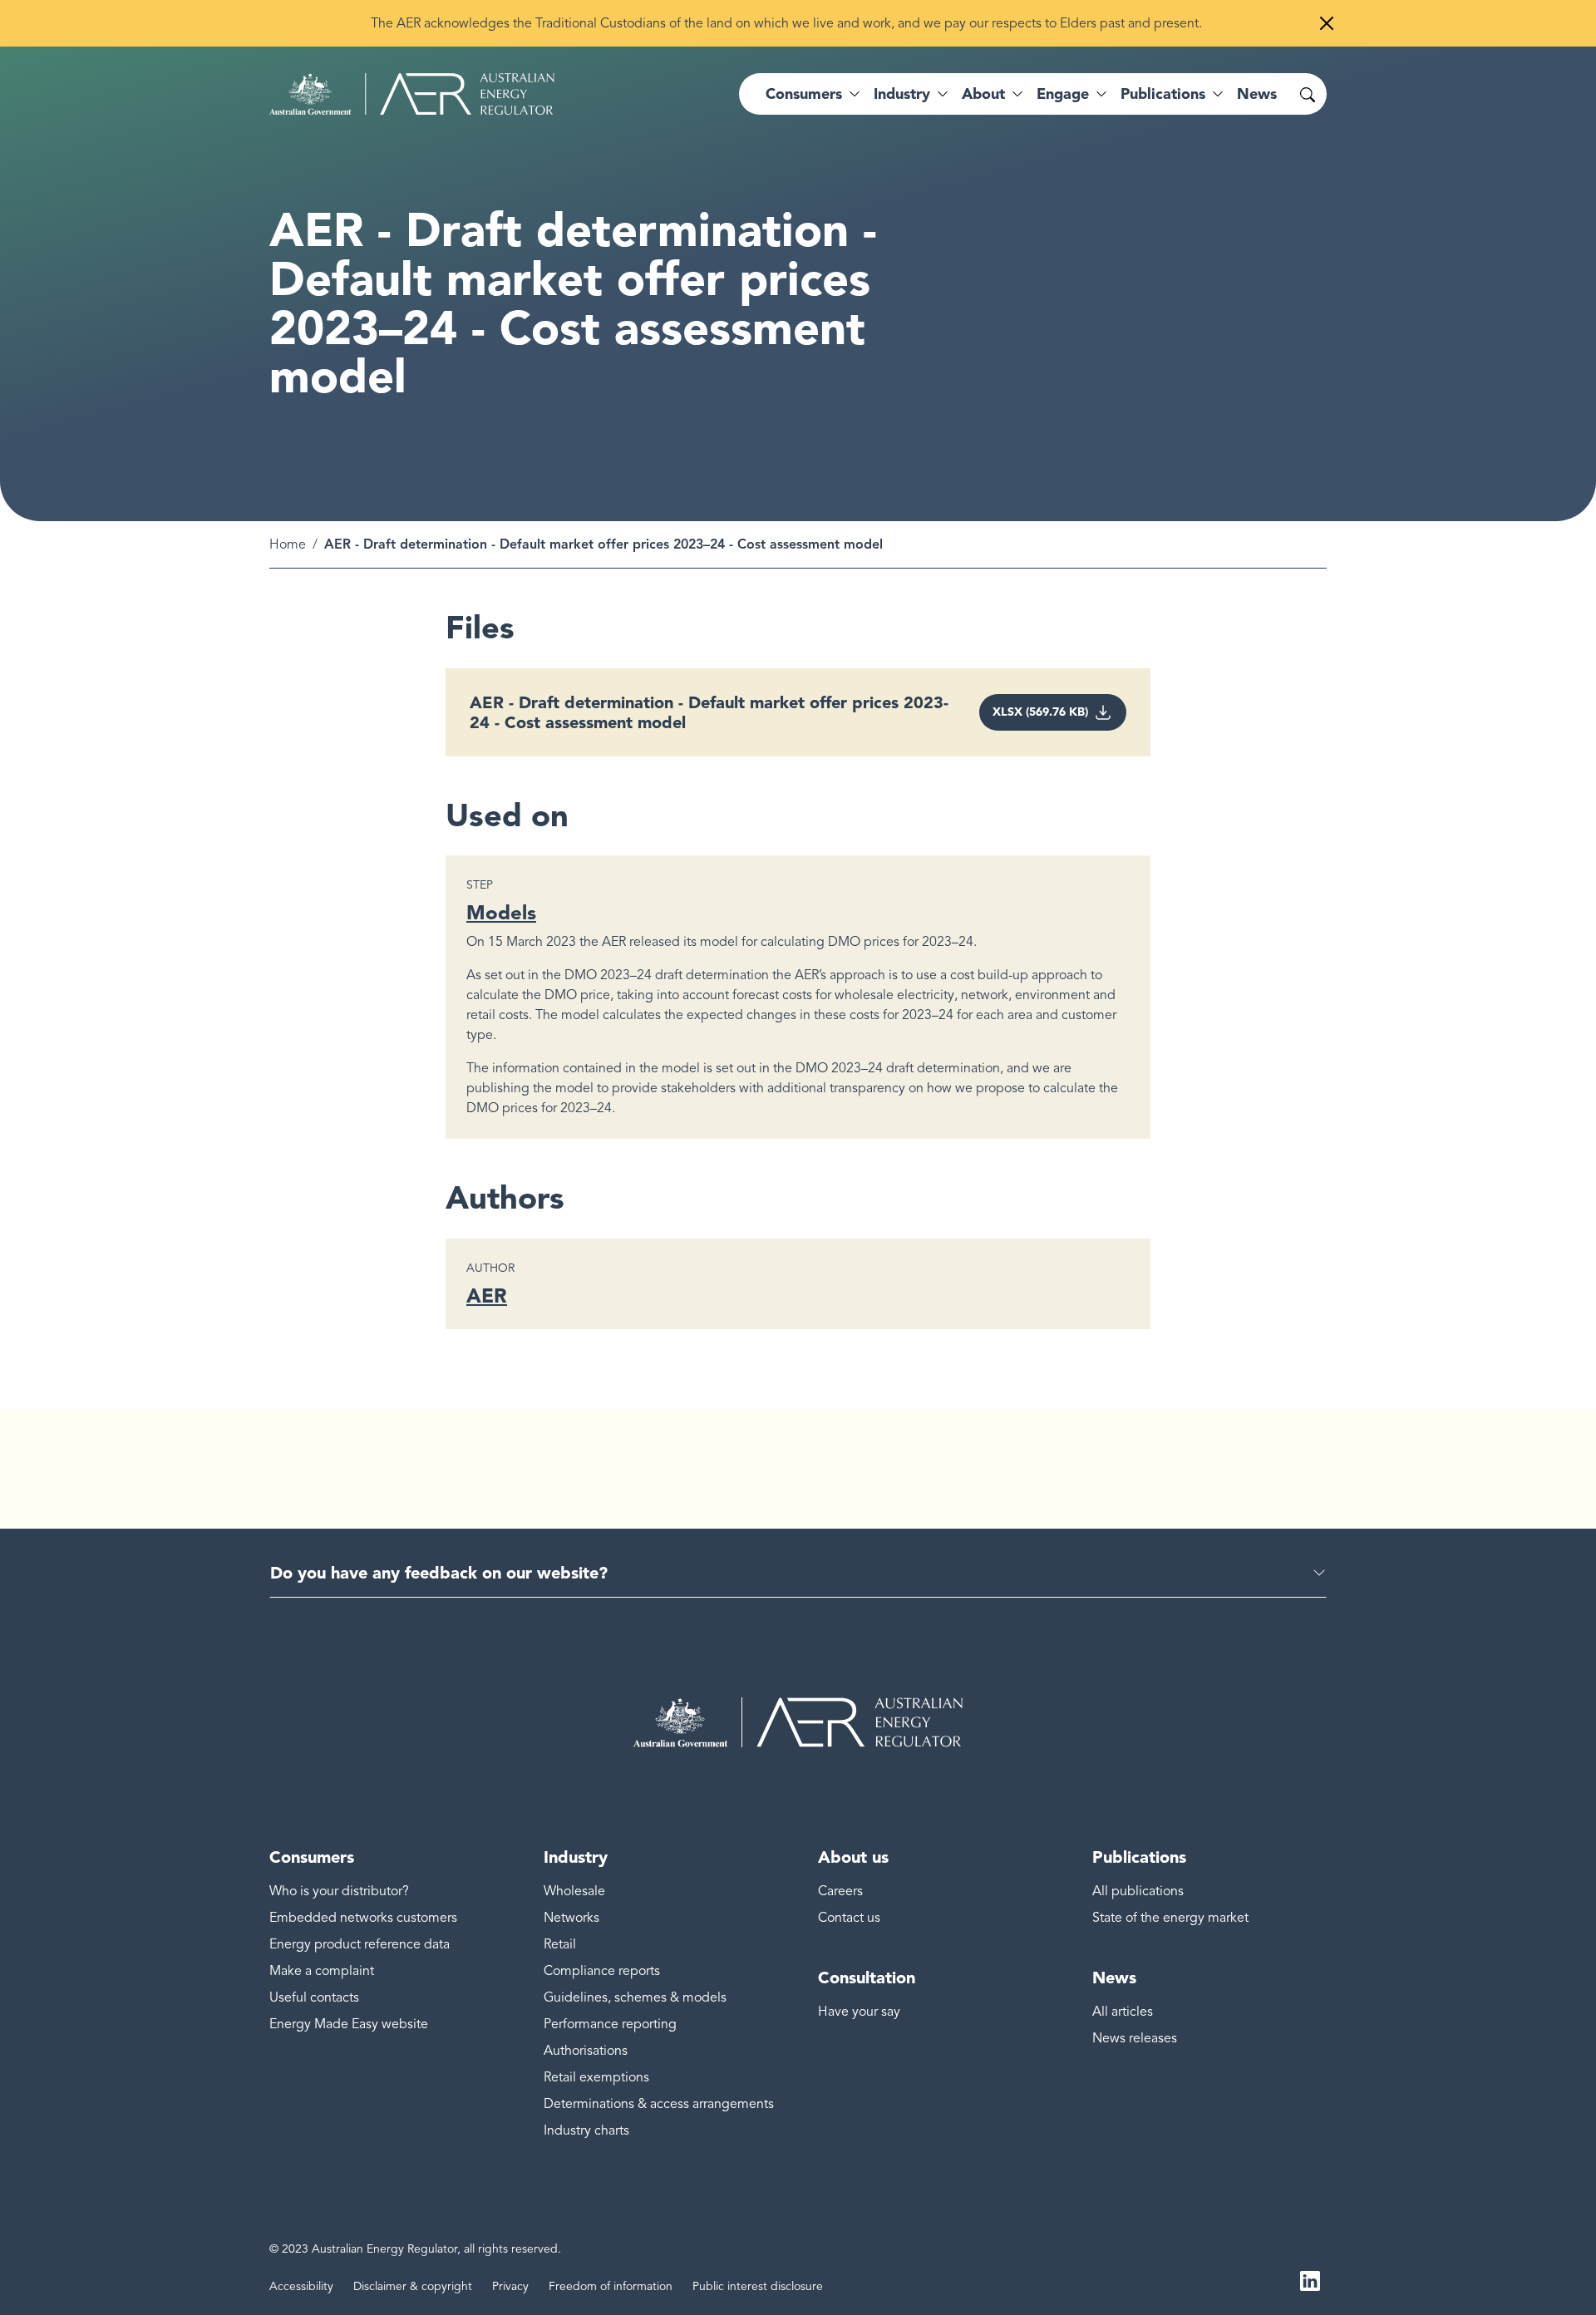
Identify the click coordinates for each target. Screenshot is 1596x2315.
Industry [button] (902, 94)
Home (288, 544)
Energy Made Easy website (349, 2024)
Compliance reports (602, 1971)
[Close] (1327, 23)
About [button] (983, 94)
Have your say (859, 2012)
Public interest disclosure (758, 2286)
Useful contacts (314, 1997)
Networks (571, 1918)
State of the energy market (1170, 1918)
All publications (1138, 1891)
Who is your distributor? (339, 1891)
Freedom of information (611, 2286)
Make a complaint (322, 1971)
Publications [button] (1163, 94)
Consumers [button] (804, 94)
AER (487, 1295)
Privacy (510, 2286)
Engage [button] (1063, 94)
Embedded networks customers (363, 1918)
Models (501, 912)
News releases (1135, 2038)
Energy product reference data (360, 1944)
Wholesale (574, 1891)
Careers (840, 1891)
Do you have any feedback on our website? (439, 1573)
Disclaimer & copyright (413, 2286)
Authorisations (586, 2051)
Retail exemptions (596, 2077)
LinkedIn (1310, 2280)
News (1257, 94)
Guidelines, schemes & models (635, 1997)
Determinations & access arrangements (659, 2104)
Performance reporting (610, 2024)
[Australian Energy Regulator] (412, 94)
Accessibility (301, 2286)
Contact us (849, 1918)
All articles (1123, 2012)
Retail (560, 1944)
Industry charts (586, 2130)
